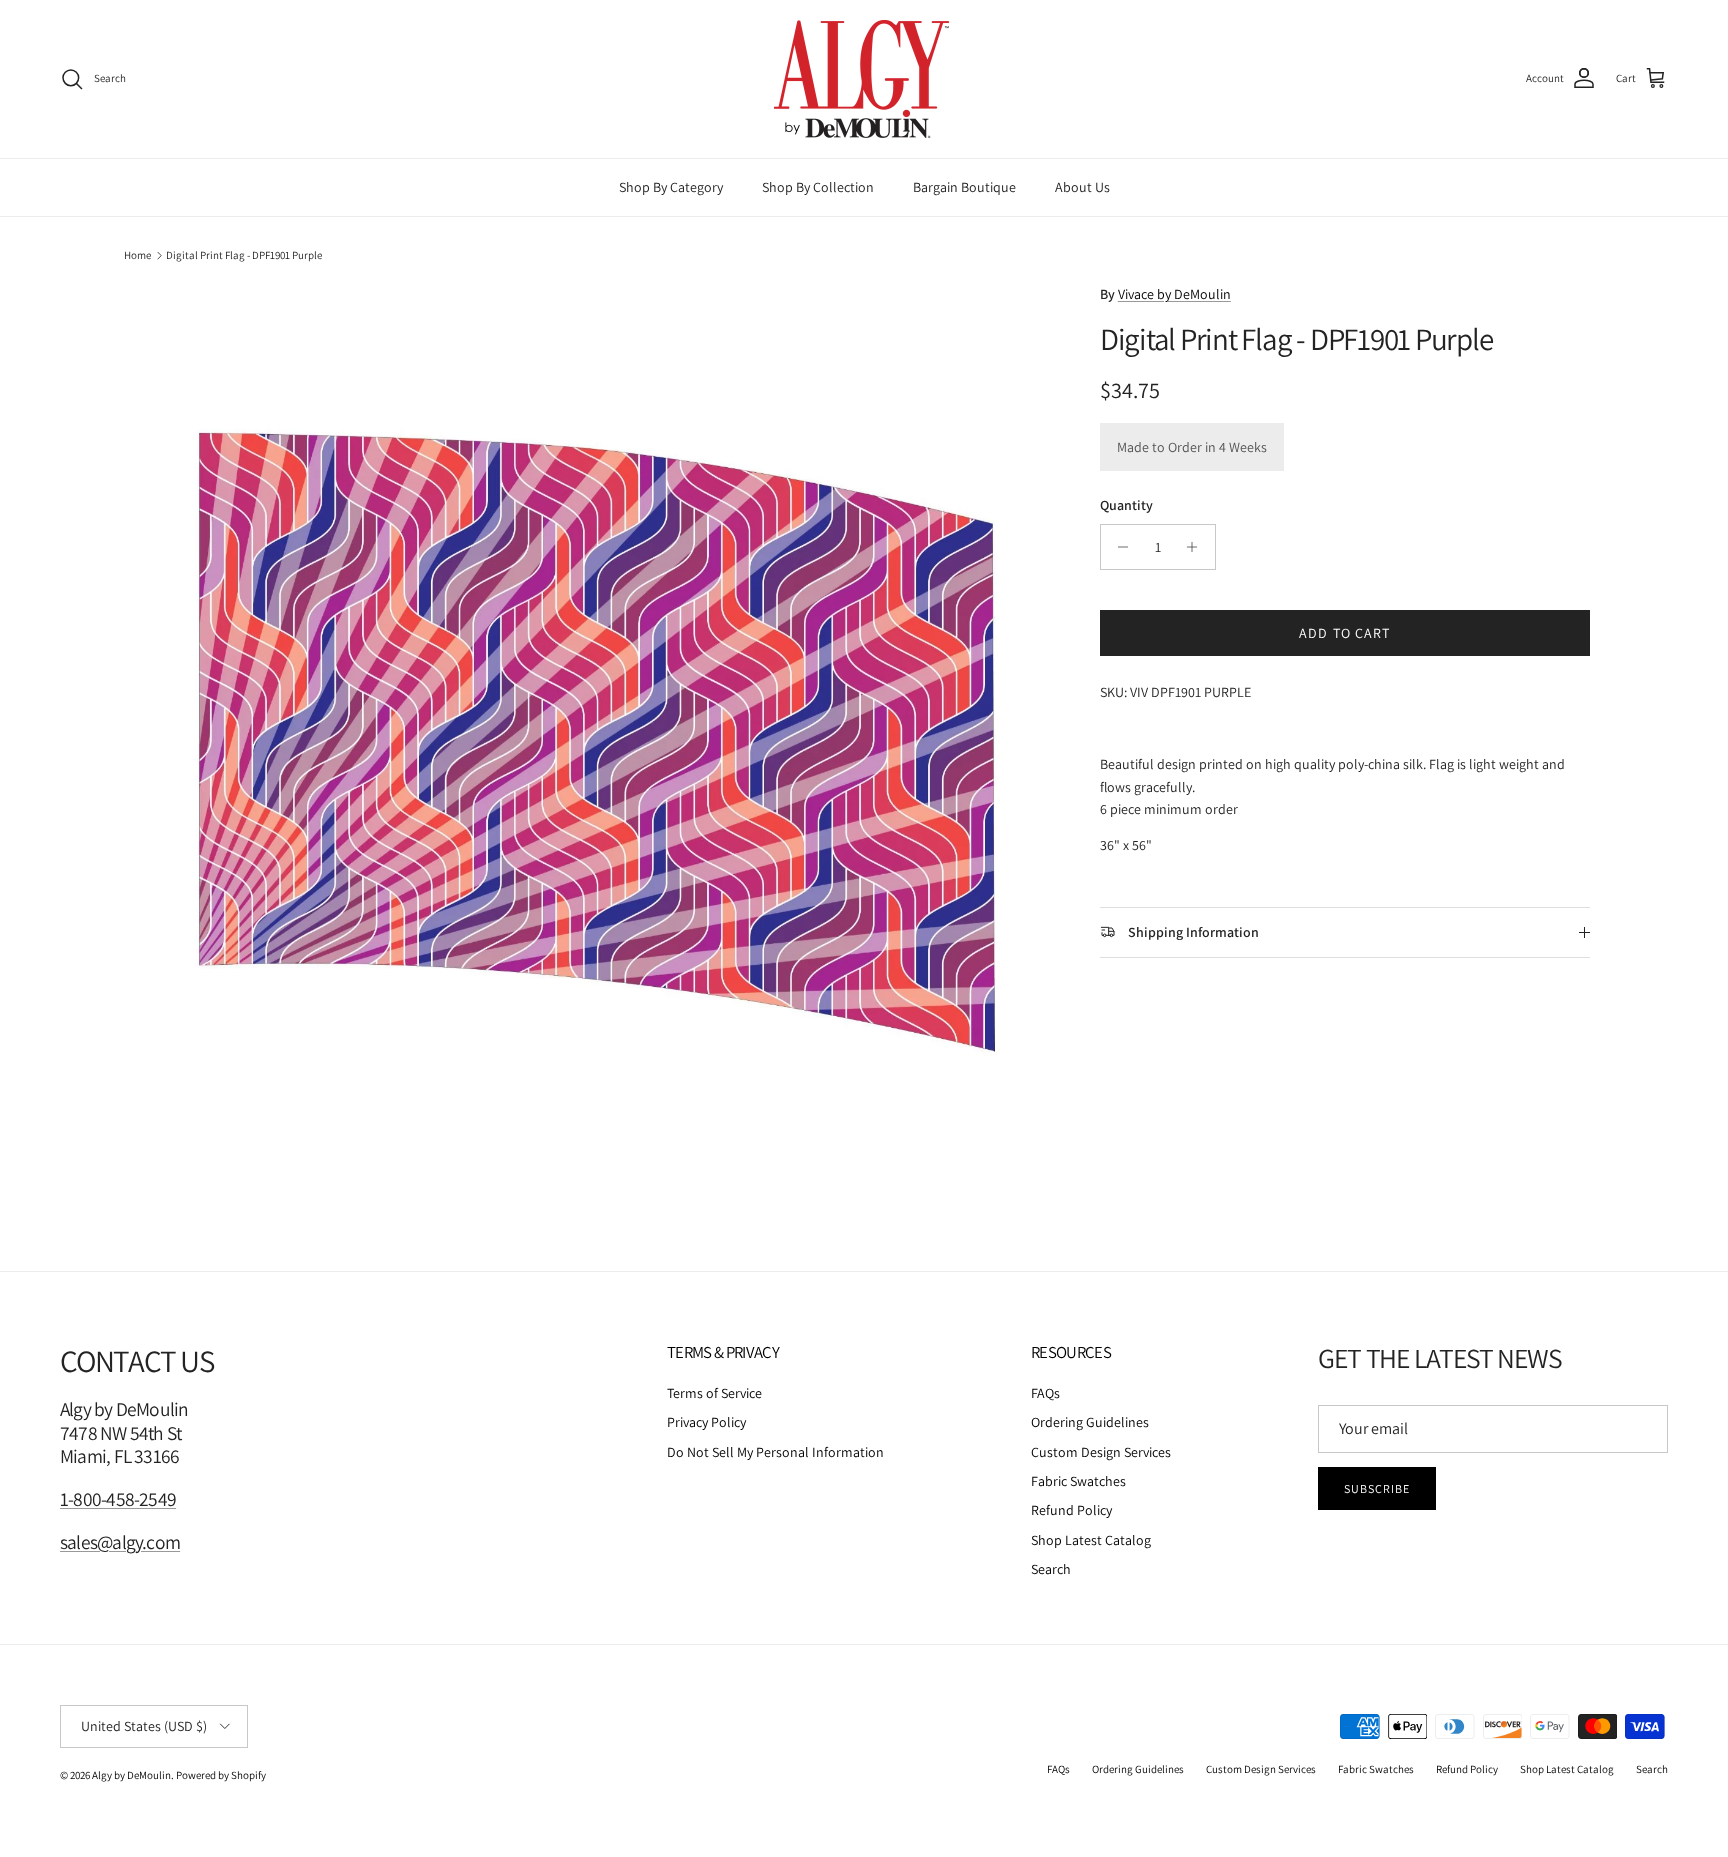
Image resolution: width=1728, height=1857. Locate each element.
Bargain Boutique (964, 187)
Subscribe (1377, 1488)
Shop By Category (671, 187)
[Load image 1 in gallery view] (597, 742)
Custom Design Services (1101, 1452)
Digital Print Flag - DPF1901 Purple (244, 255)
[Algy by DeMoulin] (864, 79)
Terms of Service (714, 1393)
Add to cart (1344, 633)
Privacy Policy (706, 1422)
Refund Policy (1071, 1510)
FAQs (1045, 1393)
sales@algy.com (120, 1542)
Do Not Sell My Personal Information (775, 1452)
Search (1051, 1569)
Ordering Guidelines (1090, 1422)
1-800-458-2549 (118, 1499)
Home (137, 255)
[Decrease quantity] (1118, 547)
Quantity (1126, 505)
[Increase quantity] (1197, 547)
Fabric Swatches (1078, 1481)
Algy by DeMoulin (131, 1775)
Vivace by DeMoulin (1174, 294)
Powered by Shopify (221, 1775)
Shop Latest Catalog (1091, 1540)
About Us (1082, 187)
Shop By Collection (818, 187)
